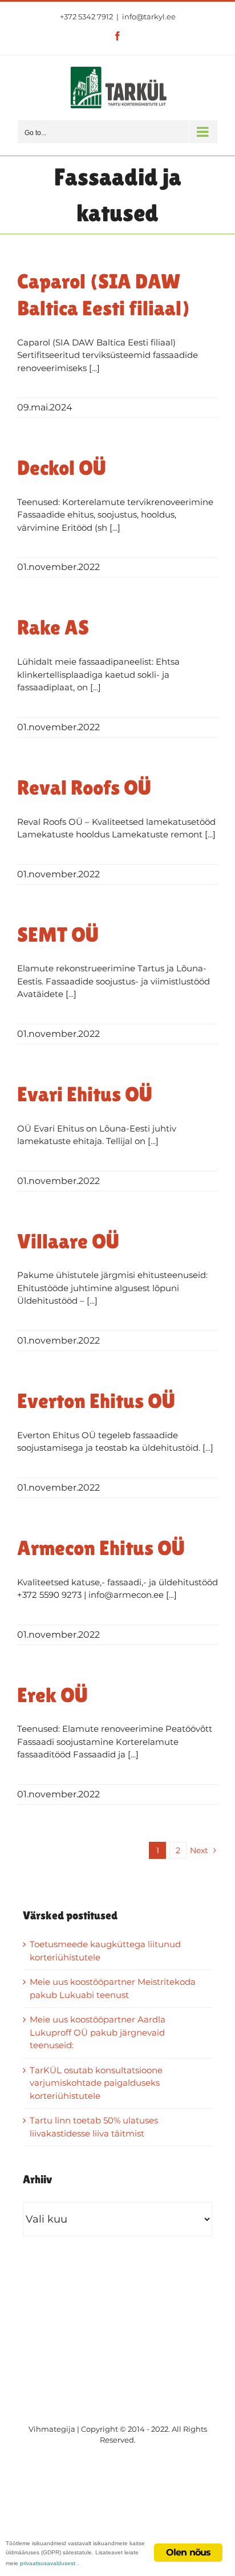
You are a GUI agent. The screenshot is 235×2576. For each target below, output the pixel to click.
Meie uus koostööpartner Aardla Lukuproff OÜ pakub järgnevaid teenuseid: (98, 2032)
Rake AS (53, 627)
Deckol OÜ (62, 468)
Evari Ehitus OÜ (85, 1094)
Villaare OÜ (68, 1241)
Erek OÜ (52, 1695)
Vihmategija (52, 2429)
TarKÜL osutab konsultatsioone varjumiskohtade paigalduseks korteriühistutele (96, 2083)
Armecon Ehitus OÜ (101, 1548)
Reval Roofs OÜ (84, 788)
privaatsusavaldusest (48, 2563)
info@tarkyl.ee (149, 17)
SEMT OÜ (58, 935)
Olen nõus (189, 2552)
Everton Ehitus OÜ (96, 1401)
